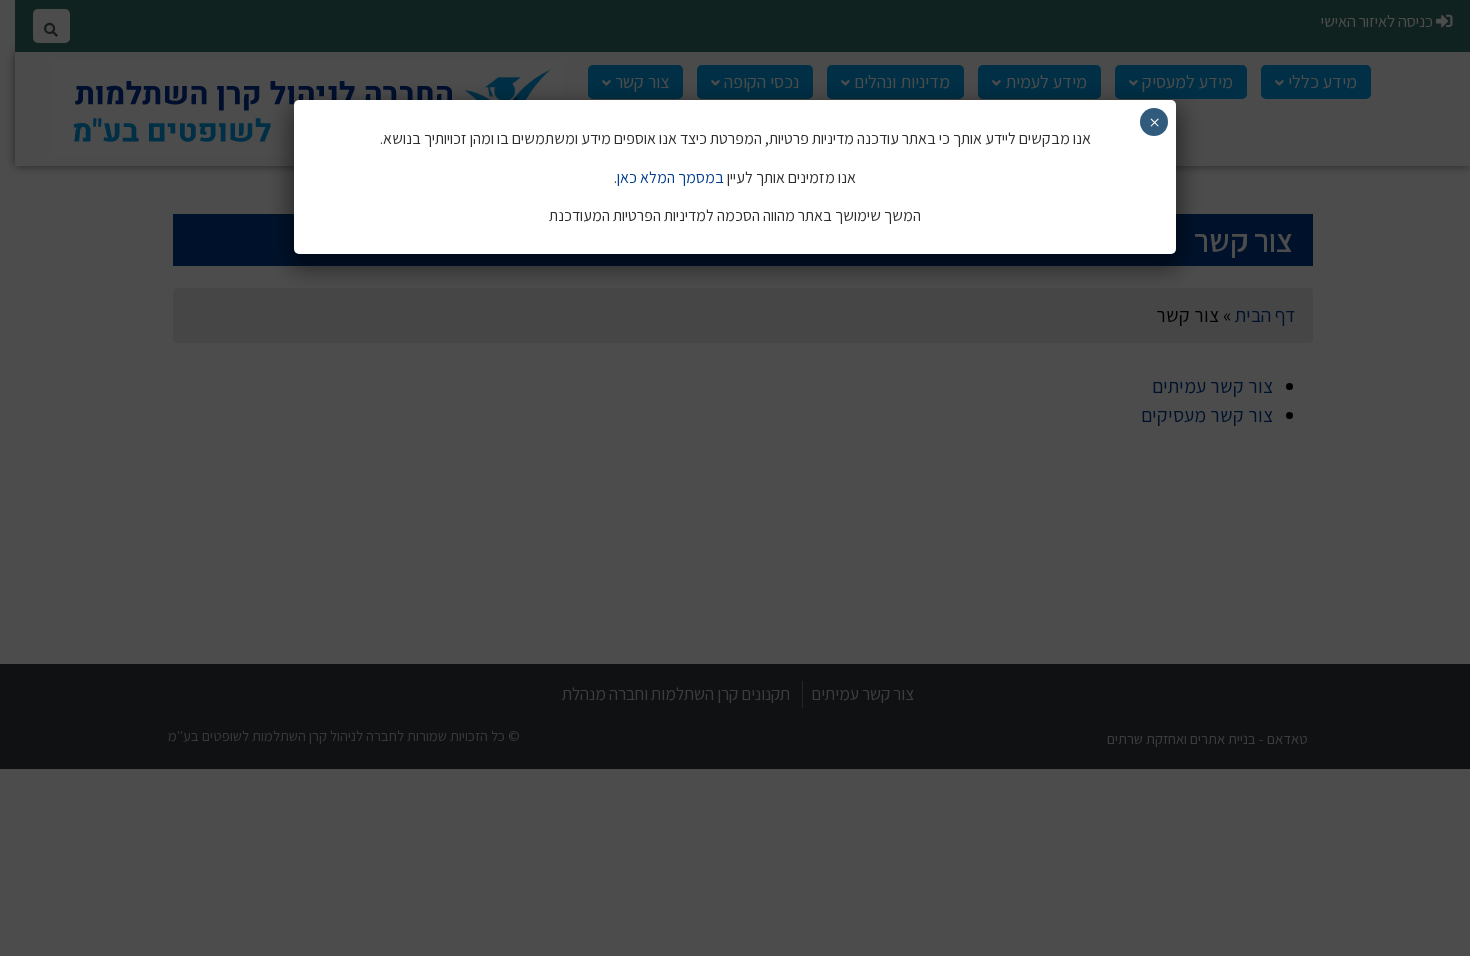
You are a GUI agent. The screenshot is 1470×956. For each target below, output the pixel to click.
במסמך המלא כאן (670, 177)
